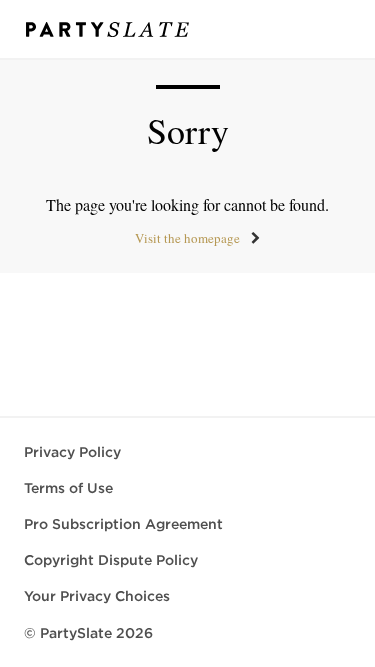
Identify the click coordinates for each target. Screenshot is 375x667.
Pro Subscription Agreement (123, 524)
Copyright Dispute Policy (111, 560)
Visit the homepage (187, 238)
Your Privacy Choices (97, 596)
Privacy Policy (72, 452)
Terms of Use (68, 488)
